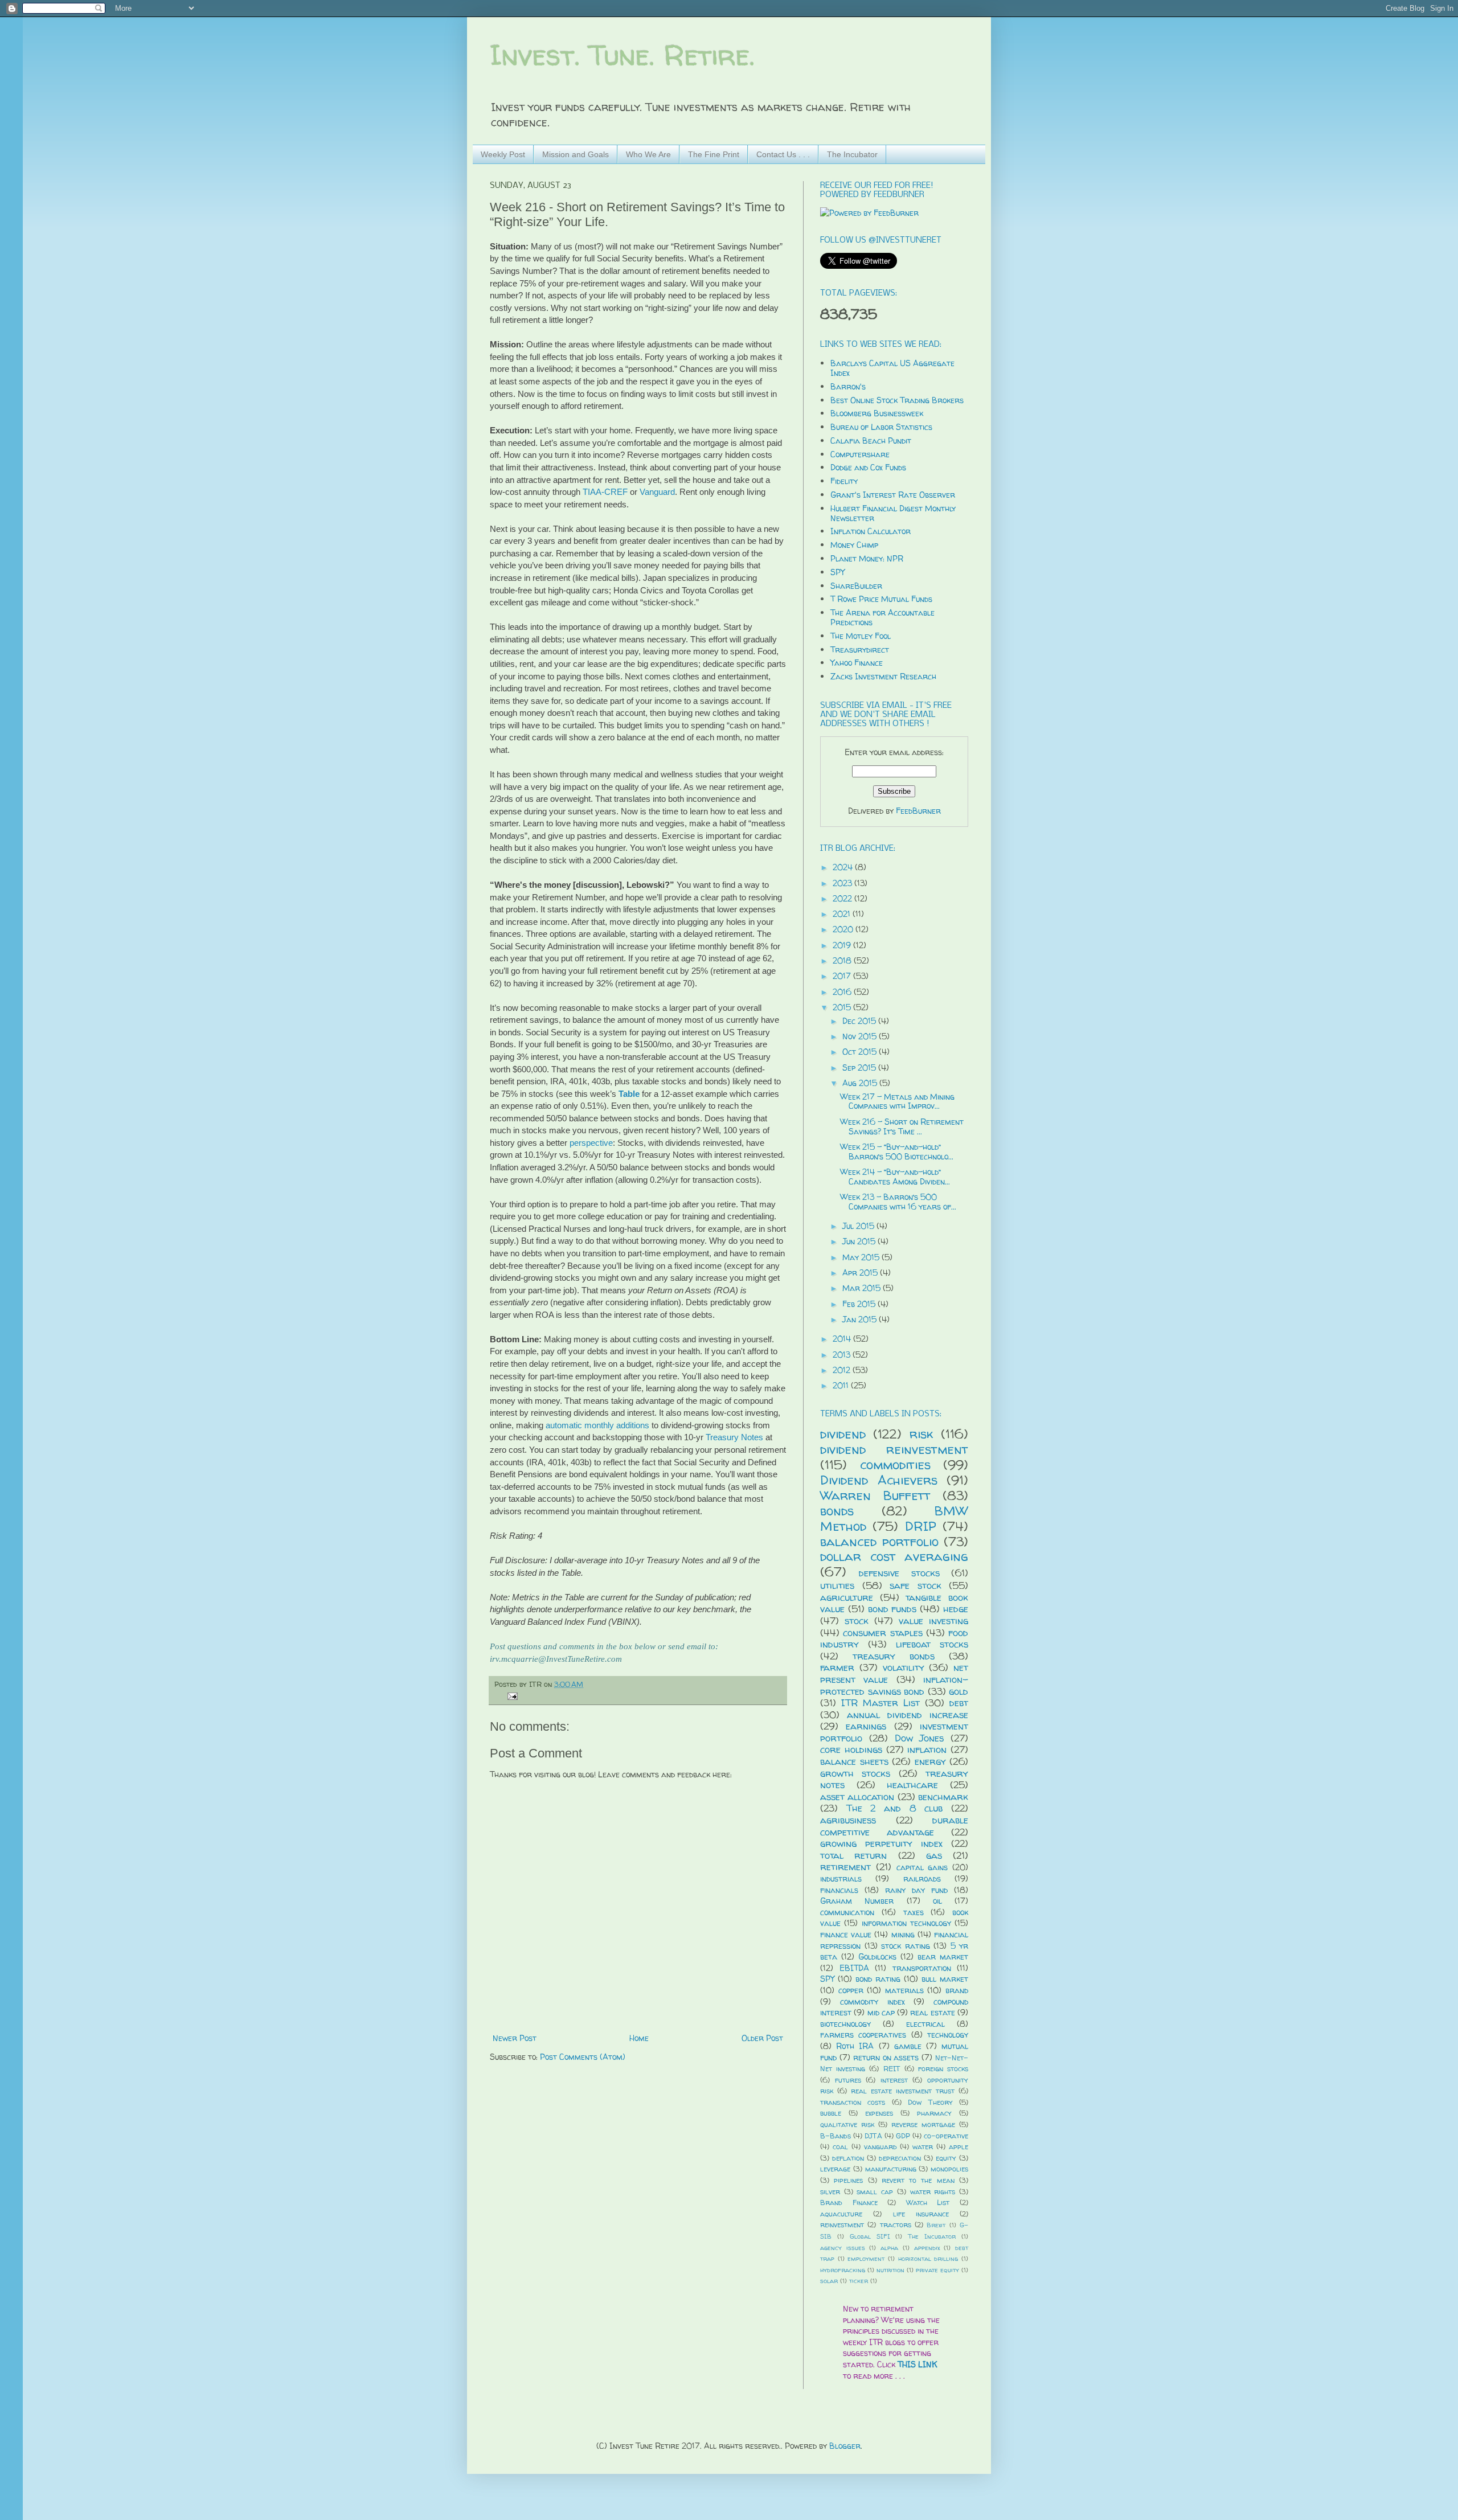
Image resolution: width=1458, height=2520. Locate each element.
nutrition (890, 2270)
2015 (843, 1007)
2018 (843, 960)
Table (629, 1094)
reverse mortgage (923, 2124)
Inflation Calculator (871, 531)
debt (959, 1702)
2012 (843, 1370)
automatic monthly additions (597, 1425)
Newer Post (515, 2038)
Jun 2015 (860, 1241)
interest (894, 2080)
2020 (844, 929)
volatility (904, 1667)
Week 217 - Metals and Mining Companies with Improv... (897, 1101)
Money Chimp (854, 545)
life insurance (921, 2214)
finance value (846, 1934)
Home (639, 2038)
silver (830, 2192)
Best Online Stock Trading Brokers (897, 400)
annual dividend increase (908, 1714)
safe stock (916, 1585)
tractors (896, 2225)
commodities (895, 1464)
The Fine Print (714, 154)
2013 (843, 1355)
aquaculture (841, 2214)
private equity (937, 2270)
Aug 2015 (861, 1083)
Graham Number (857, 1901)
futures (848, 2080)
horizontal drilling (928, 2259)
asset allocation (857, 1796)
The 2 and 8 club (895, 1808)
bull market (945, 1979)
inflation (927, 1749)
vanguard (880, 2147)
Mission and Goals (576, 154)
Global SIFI (870, 2236)
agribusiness (848, 1820)
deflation (848, 2158)
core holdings (851, 1749)
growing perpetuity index (881, 1843)
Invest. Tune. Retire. (622, 55)
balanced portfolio (879, 1541)
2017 (843, 976)
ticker (859, 2281)
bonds (837, 1511)
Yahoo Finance (857, 663)
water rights (933, 2192)
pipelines (848, 2180)
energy (930, 1761)
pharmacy (934, 2113)
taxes (914, 1912)
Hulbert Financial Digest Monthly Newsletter (893, 513)
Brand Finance (849, 2203)
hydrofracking (843, 2270)
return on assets (886, 2057)
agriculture (847, 1597)
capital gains (922, 1867)
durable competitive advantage (894, 1826)
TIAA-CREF (605, 492)
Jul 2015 (859, 1226)
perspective (591, 1143)
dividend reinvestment (894, 1449)
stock (857, 1620)
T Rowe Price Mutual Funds (881, 599)
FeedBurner (918, 811)
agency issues (843, 2248)
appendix (927, 2248)
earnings (866, 1726)
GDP (903, 2136)
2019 (843, 945)
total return (853, 1855)
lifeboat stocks (932, 1644)
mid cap (881, 2012)
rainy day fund (916, 1890)
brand (957, 1990)
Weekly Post (503, 154)
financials (839, 1890)
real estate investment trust (903, 2091)
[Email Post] (511, 1696)
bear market (943, 1956)
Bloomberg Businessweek (877, 413)
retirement (845, 1867)
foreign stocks (943, 2069)
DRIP (921, 1526)
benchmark (943, 1796)
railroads (922, 1878)
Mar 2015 (863, 1288)
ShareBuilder (856, 586)
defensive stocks (899, 1573)
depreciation (900, 2158)
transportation (922, 1968)
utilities (837, 1585)
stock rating (906, 1946)
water (923, 2147)
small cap (875, 2192)
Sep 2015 (860, 1068)
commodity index (873, 2001)
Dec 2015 (860, 1021)
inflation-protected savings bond (894, 1685)
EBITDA (854, 1968)
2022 (843, 898)
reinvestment (842, 2225)
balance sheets (854, 1761)
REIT (892, 2069)
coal (840, 2147)
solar (829, 2281)
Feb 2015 (860, 1304)
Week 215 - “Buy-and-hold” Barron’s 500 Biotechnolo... (897, 1152)
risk (922, 1434)
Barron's (848, 386)
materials (904, 1990)
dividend (843, 1434)
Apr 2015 (861, 1273)
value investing (933, 1620)
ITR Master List (880, 1702)
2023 (843, 883)
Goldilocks (877, 1956)
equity (946, 2158)
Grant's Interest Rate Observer (893, 495)
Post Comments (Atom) (583, 2057)
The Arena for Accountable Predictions (882, 617)
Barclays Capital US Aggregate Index (892, 368)
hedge (956, 1609)
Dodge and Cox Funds (868, 467)
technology (948, 2035)
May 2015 (862, 1257)
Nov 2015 (861, 1036)
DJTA (873, 2136)
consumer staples (882, 1632)
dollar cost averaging (894, 1556)
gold (959, 1691)
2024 (844, 867)
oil (937, 1901)
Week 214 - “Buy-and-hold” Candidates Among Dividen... (895, 1177)
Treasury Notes (736, 1437)
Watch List (928, 2203)
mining (903, 1934)
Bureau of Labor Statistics (881, 427)
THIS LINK (918, 2364)
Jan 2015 (861, 1319)
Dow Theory (930, 2102)
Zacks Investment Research (883, 676)
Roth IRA (855, 2046)
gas (934, 1855)
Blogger (845, 2446)
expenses (879, 2113)
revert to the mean (918, 2180)
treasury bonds (894, 1656)
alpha (889, 2248)
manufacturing (891, 2169)
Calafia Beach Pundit (871, 441)
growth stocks (855, 1773)
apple (959, 2147)
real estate (932, 2012)
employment (866, 2259)
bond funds (892, 1609)
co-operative (946, 2136)
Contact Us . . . (783, 154)
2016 (843, 992)
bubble (831, 2113)
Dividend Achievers (879, 1480)
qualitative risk (847, 2124)
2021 (843, 914)
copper (851, 1990)
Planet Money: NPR (867, 558)
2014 (843, 1339)
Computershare (860, 454)
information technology (906, 1923)
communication (847, 1912)
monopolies (949, 2169)
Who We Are (648, 154)
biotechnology (845, 2024)
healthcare (912, 1785)
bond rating (878, 1979)
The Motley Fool (861, 636)
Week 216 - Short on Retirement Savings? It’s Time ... (902, 1126)
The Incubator (852, 154)
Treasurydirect (860, 650)
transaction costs (853, 2102)
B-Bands (836, 2136)
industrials (841, 1878)
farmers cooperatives (863, 2035)
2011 (842, 1385)
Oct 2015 (861, 1052)
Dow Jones (920, 1738)
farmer (837, 1667)
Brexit (936, 2225)
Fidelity (844, 481)
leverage (835, 2169)
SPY (837, 572)
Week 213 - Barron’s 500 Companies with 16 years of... (898, 1202)
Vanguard (657, 492)
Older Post (762, 2038)
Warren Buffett (875, 1495)
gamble (908, 2046)
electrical (925, 2024)
